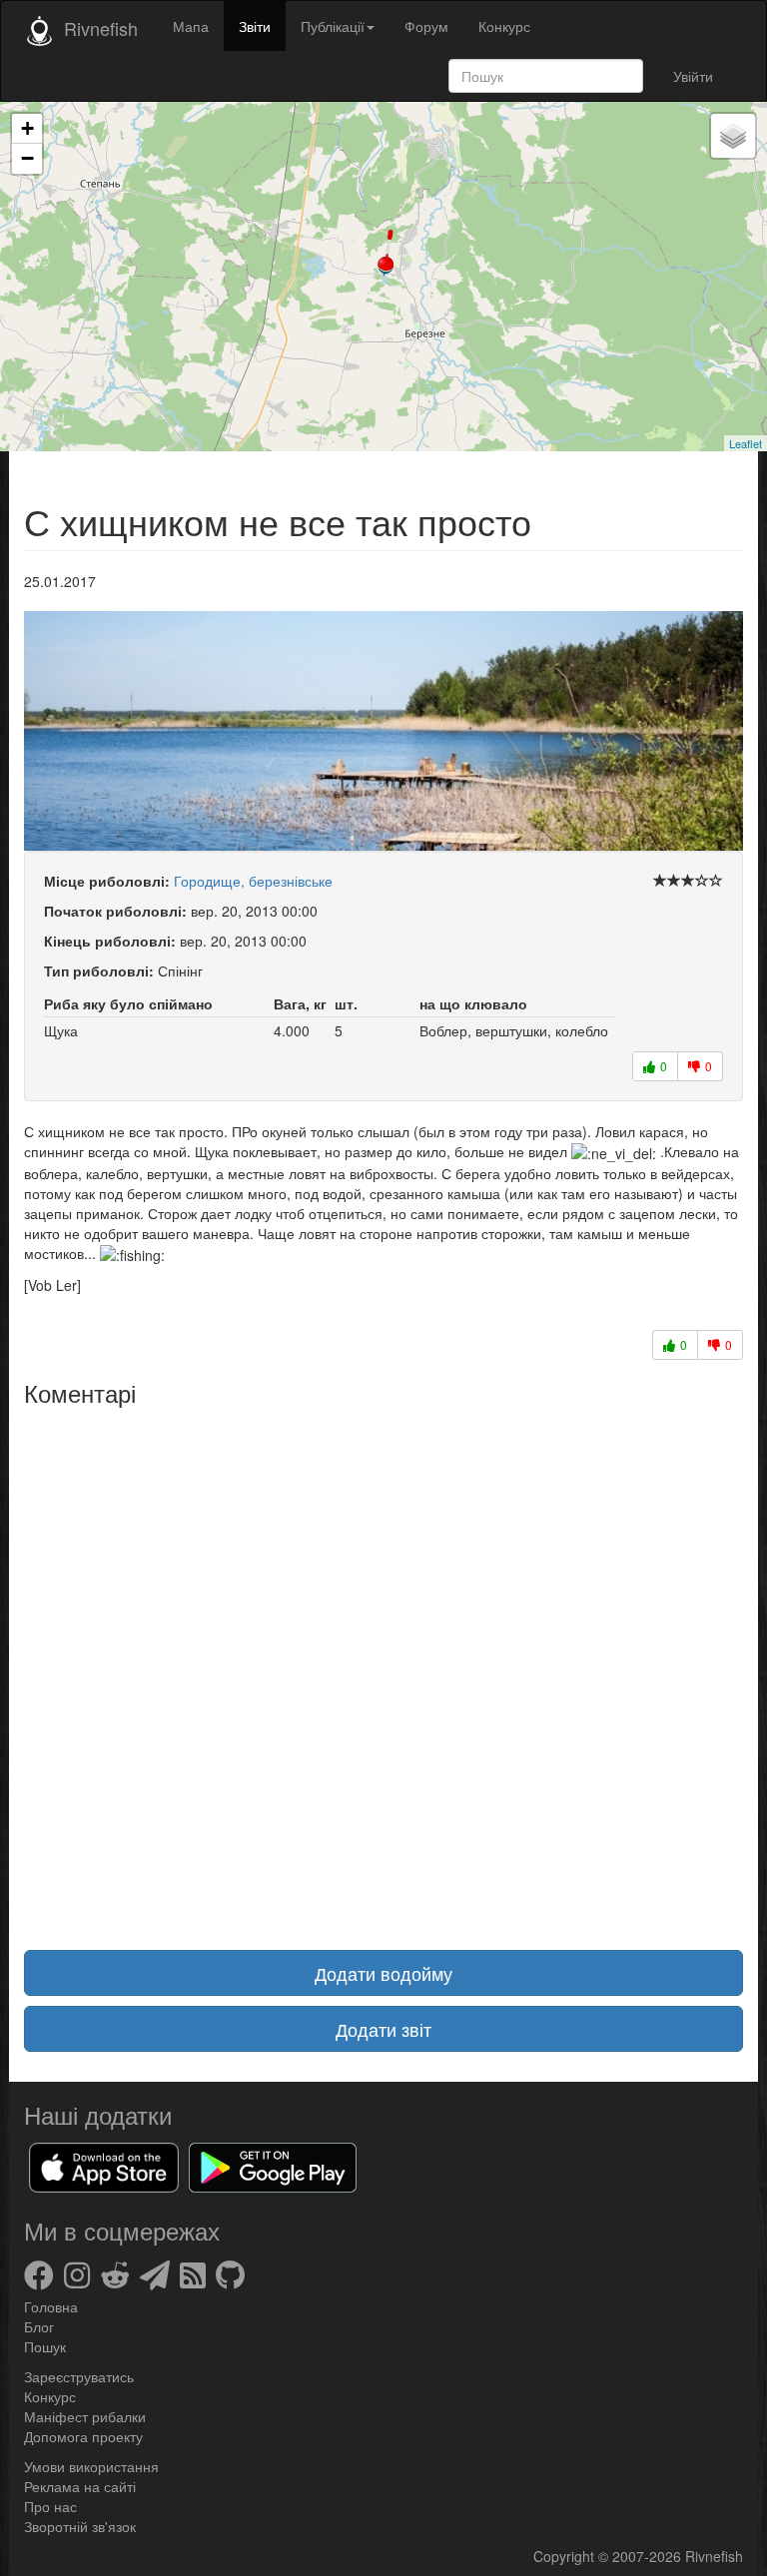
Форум (426, 26)
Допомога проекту (83, 2436)
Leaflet (746, 443)
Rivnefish (714, 2556)
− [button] (27, 158)
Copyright (566, 2556)
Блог (39, 2326)
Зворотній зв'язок (80, 2526)
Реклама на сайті (80, 2486)
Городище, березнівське (253, 881)
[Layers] (733, 136)
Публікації (333, 26)
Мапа (191, 26)
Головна (51, 2306)
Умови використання (91, 2466)
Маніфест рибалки (85, 2416)
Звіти (255, 26)
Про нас (50, 2506)
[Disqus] (383, 1666)
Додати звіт (383, 2029)
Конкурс (504, 26)
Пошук (45, 2346)
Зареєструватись (79, 2376)
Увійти (693, 76)
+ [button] (27, 128)
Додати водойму (383, 1973)
